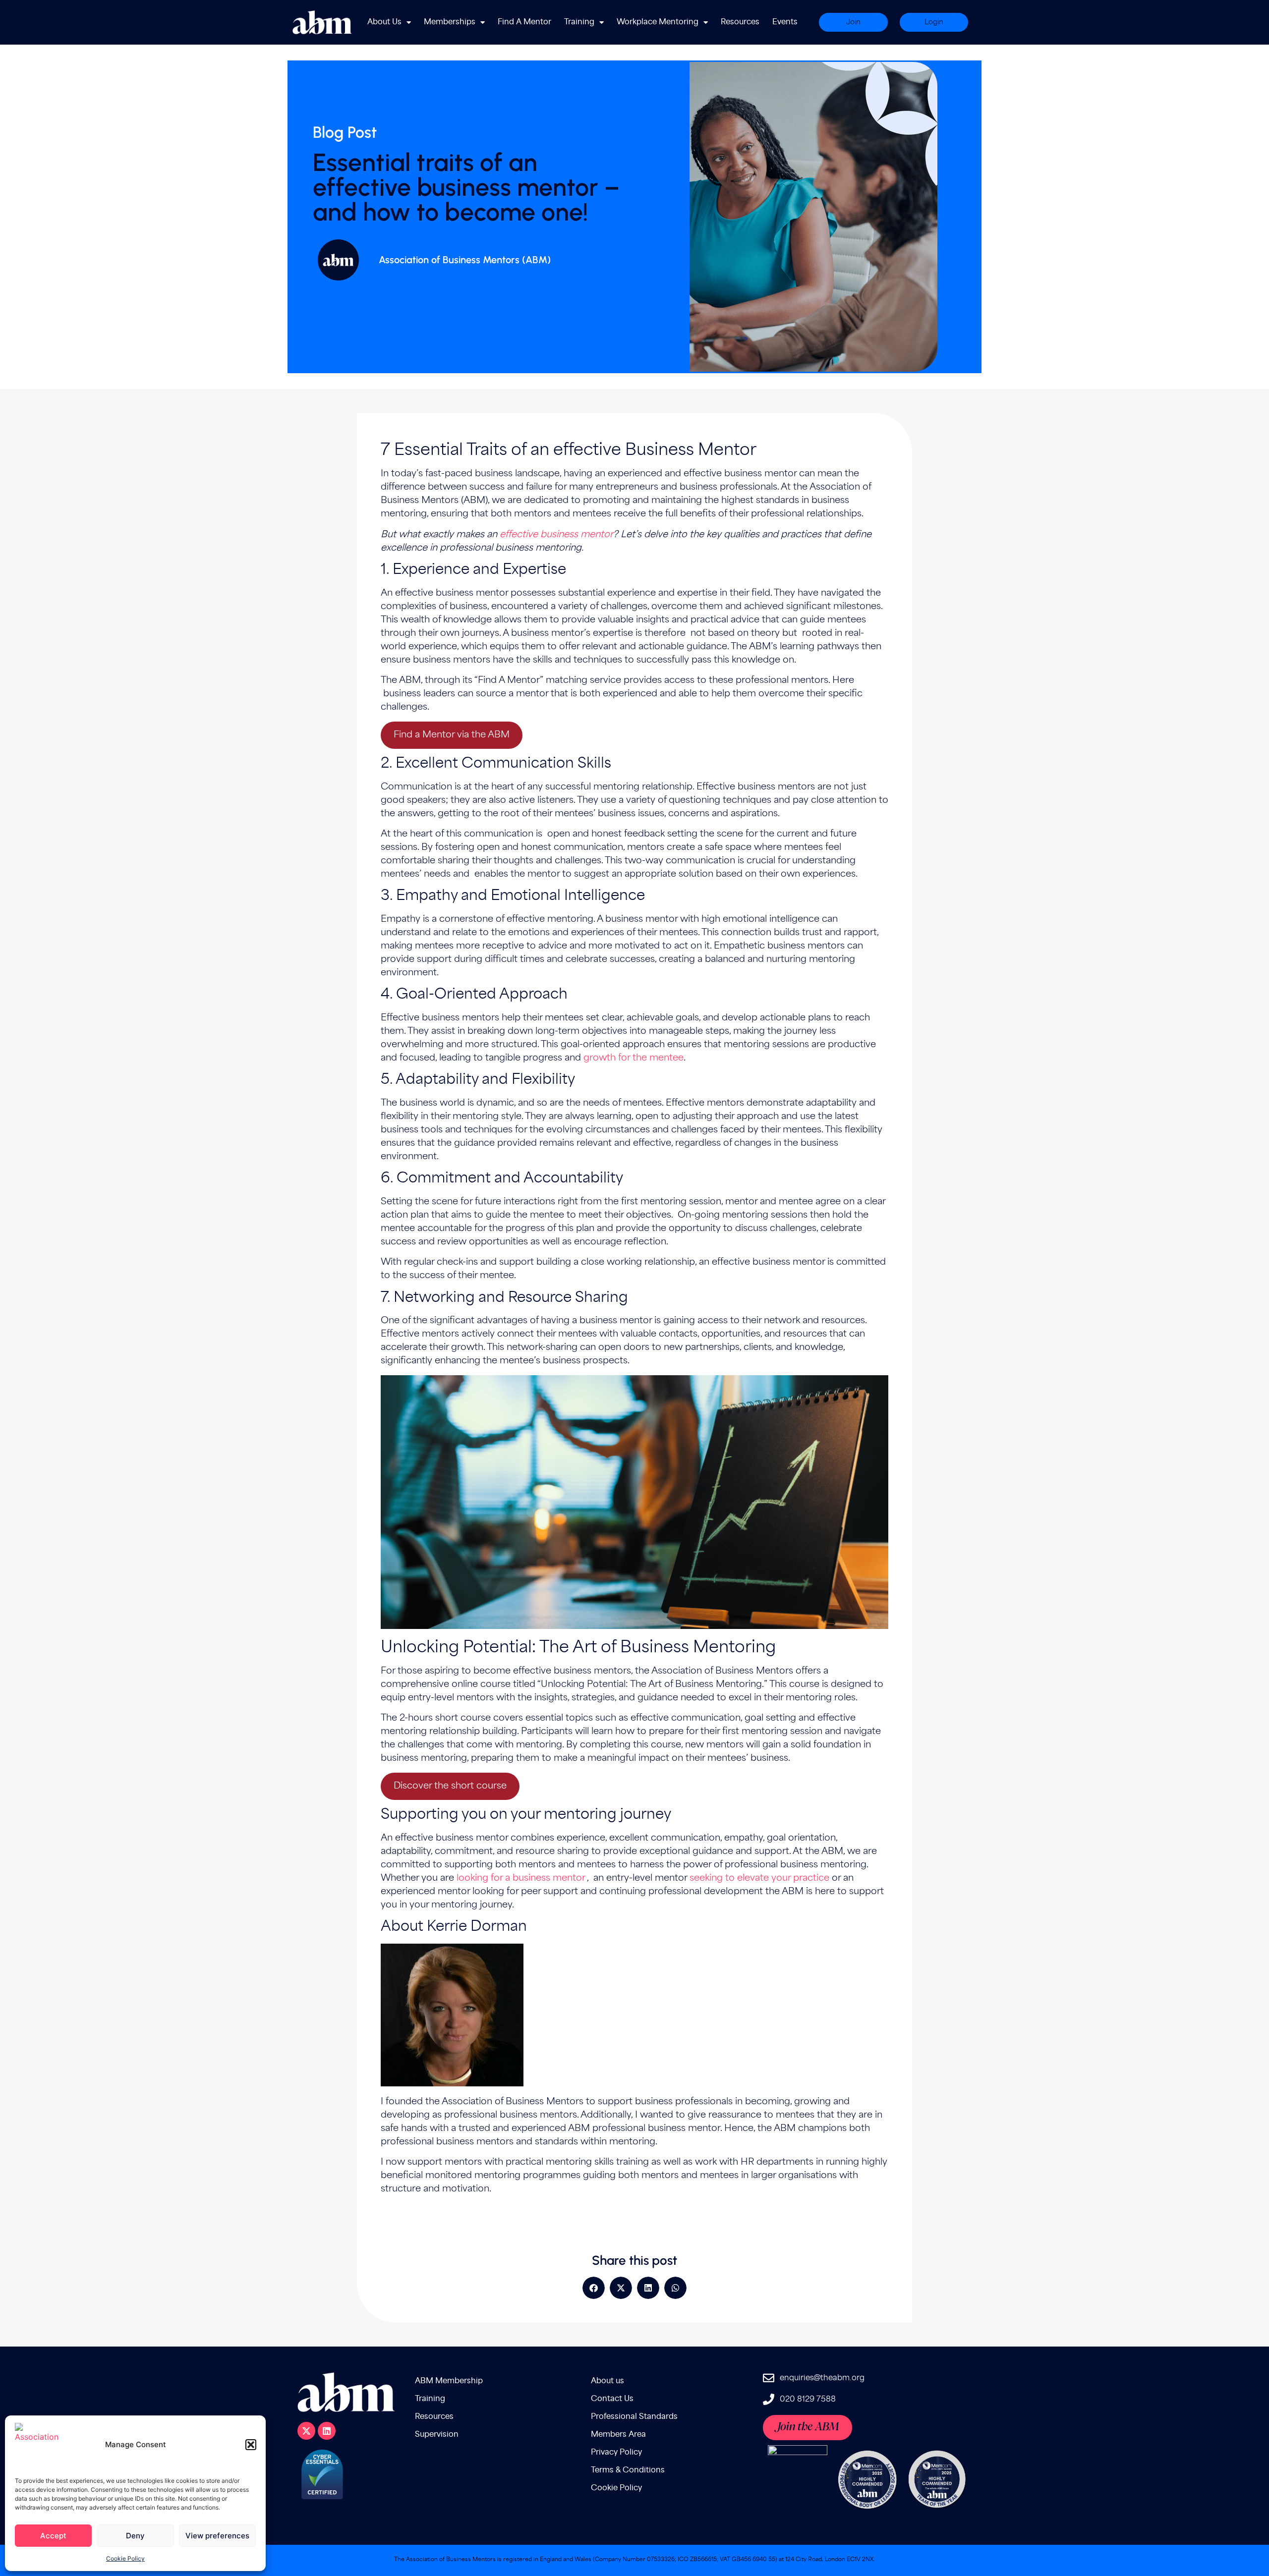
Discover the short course (450, 1786)
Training (579, 22)
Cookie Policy (125, 2558)
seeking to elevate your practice (759, 1878)
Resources (740, 22)
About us (607, 2381)
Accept (53, 2536)
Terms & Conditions (628, 2470)
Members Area (618, 2435)
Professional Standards (634, 2417)
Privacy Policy (616, 2452)
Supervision (437, 2435)
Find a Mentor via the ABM (452, 735)
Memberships (450, 22)
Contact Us (612, 2399)
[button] (251, 2445)
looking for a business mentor (521, 1878)
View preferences (217, 2536)
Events (785, 22)
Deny (135, 2536)
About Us (384, 22)
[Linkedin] (327, 2431)
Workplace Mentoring (658, 22)
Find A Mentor (524, 22)
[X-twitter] (306, 2431)
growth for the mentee (634, 1058)
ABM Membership (449, 2381)
